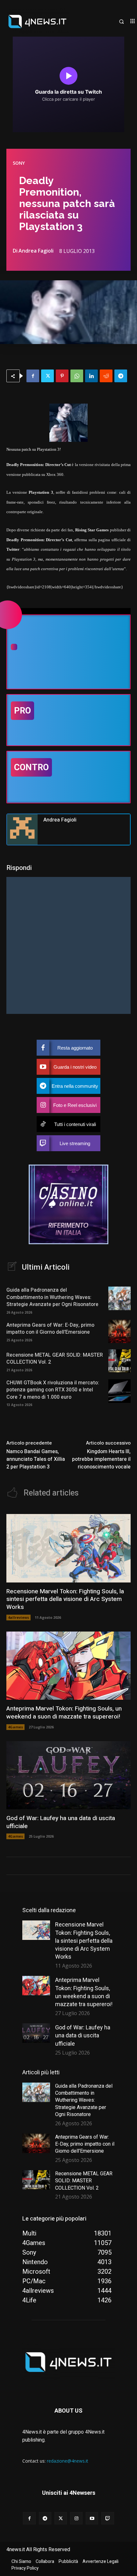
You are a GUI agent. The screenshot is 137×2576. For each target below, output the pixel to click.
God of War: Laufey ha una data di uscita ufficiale (61, 1822)
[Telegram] (121, 376)
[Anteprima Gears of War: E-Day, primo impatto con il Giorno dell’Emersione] (119, 1331)
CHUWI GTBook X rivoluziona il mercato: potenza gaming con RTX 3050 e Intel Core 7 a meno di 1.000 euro (53, 1390)
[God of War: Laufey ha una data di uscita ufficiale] (68, 1775)
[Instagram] (76, 2518)
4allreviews (18, 1617)
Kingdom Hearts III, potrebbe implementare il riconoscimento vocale (101, 1459)
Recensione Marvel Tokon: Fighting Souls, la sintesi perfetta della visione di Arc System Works (65, 1599)
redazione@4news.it (68, 2461)
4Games (15, 1727)
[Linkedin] (91, 376)
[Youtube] (92, 2518)
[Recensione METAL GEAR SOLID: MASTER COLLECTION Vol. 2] (119, 1361)
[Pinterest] (62, 376)
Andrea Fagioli (36, 251)
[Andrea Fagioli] (22, 829)
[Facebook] (33, 376)
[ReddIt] (106, 376)
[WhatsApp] (77, 376)
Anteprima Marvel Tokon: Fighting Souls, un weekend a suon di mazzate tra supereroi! (64, 1713)
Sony (19, 163)
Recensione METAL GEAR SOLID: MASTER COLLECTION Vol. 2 (55, 1359)
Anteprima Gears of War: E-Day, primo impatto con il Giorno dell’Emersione (50, 1329)
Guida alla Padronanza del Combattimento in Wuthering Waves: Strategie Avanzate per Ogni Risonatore (52, 1297)
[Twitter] (47, 376)
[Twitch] (108, 2518)
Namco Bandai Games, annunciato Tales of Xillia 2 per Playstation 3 (36, 1459)
